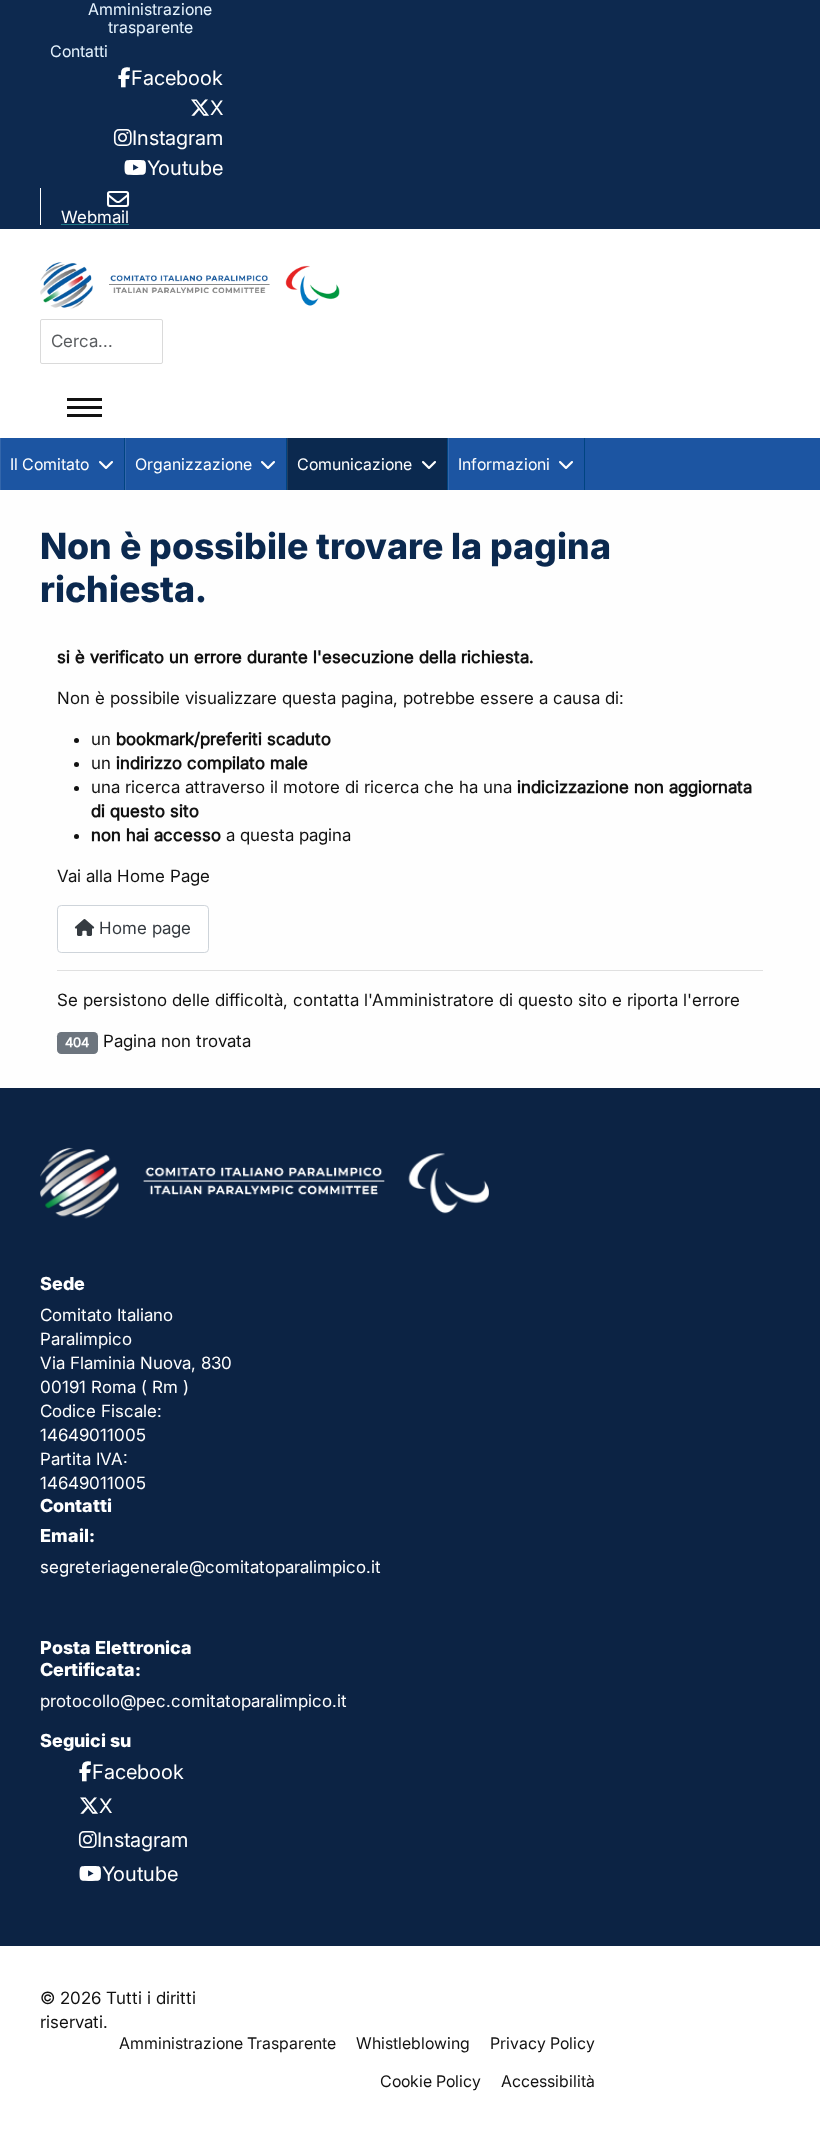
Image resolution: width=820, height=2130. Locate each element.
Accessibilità (548, 2081)
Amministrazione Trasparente (227, 2043)
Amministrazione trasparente (150, 18)
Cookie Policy (430, 2081)
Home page (142, 928)
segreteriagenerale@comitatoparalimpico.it (210, 1567)
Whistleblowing (413, 2043)
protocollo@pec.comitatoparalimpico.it (193, 1701)
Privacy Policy (542, 2043)
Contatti (79, 51)
